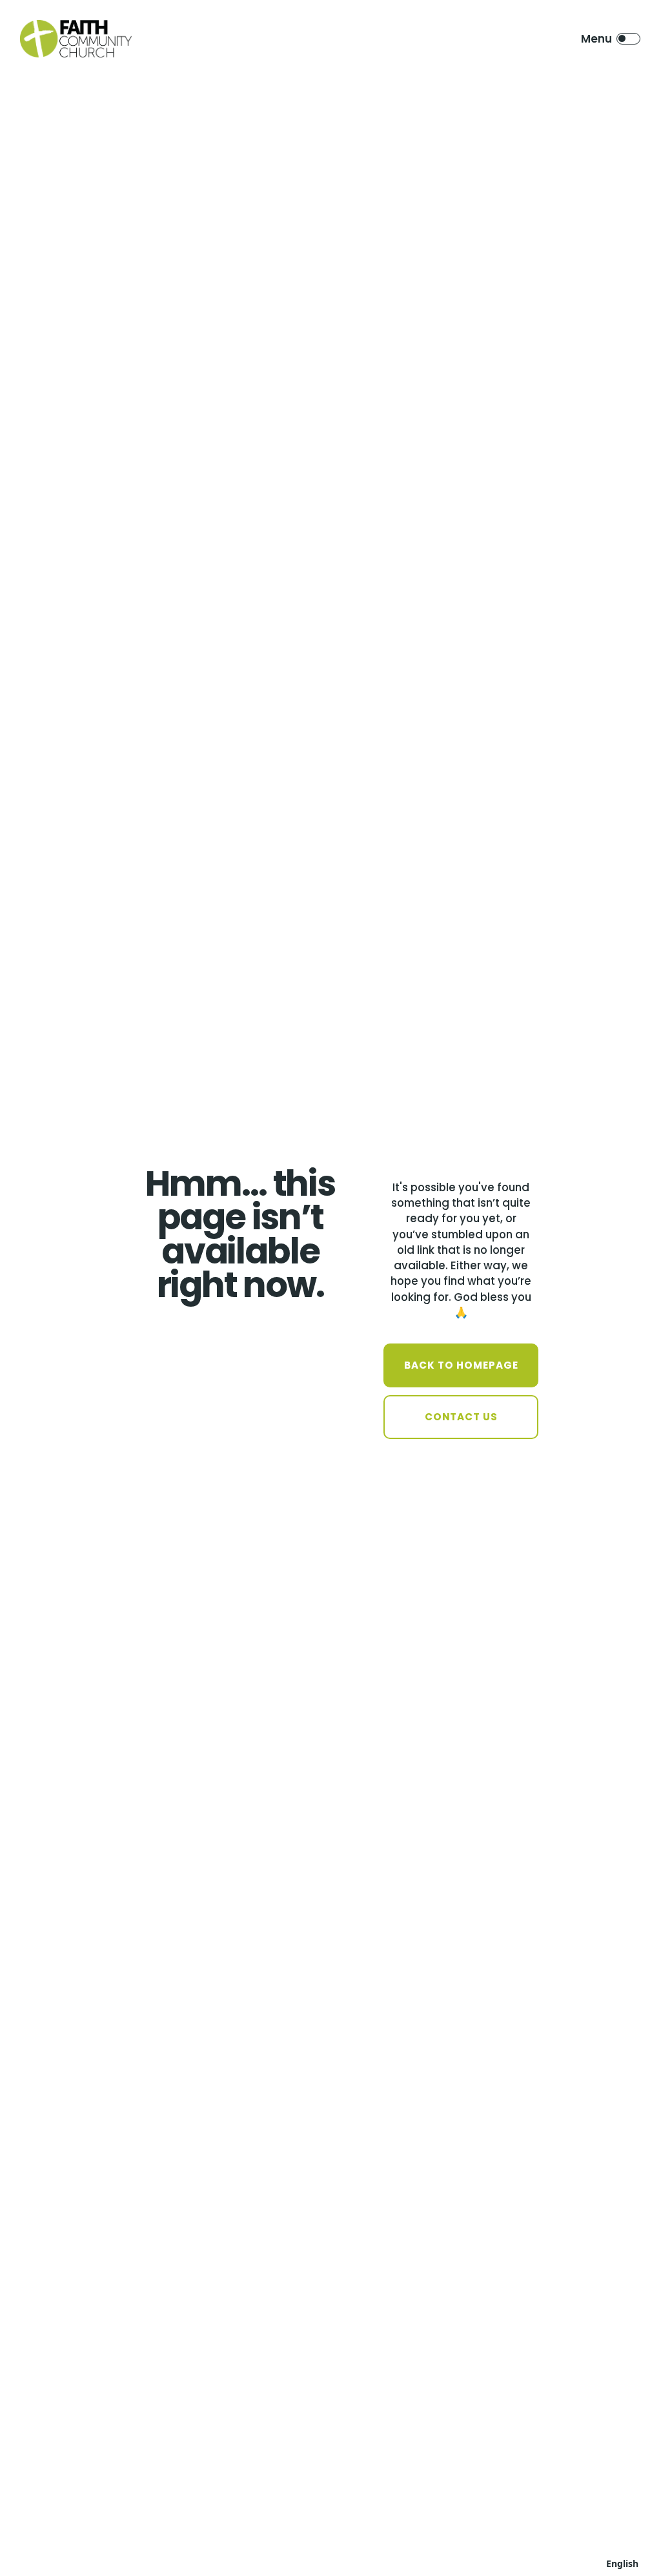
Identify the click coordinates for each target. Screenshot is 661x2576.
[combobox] (622, 2563)
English (622, 2563)
